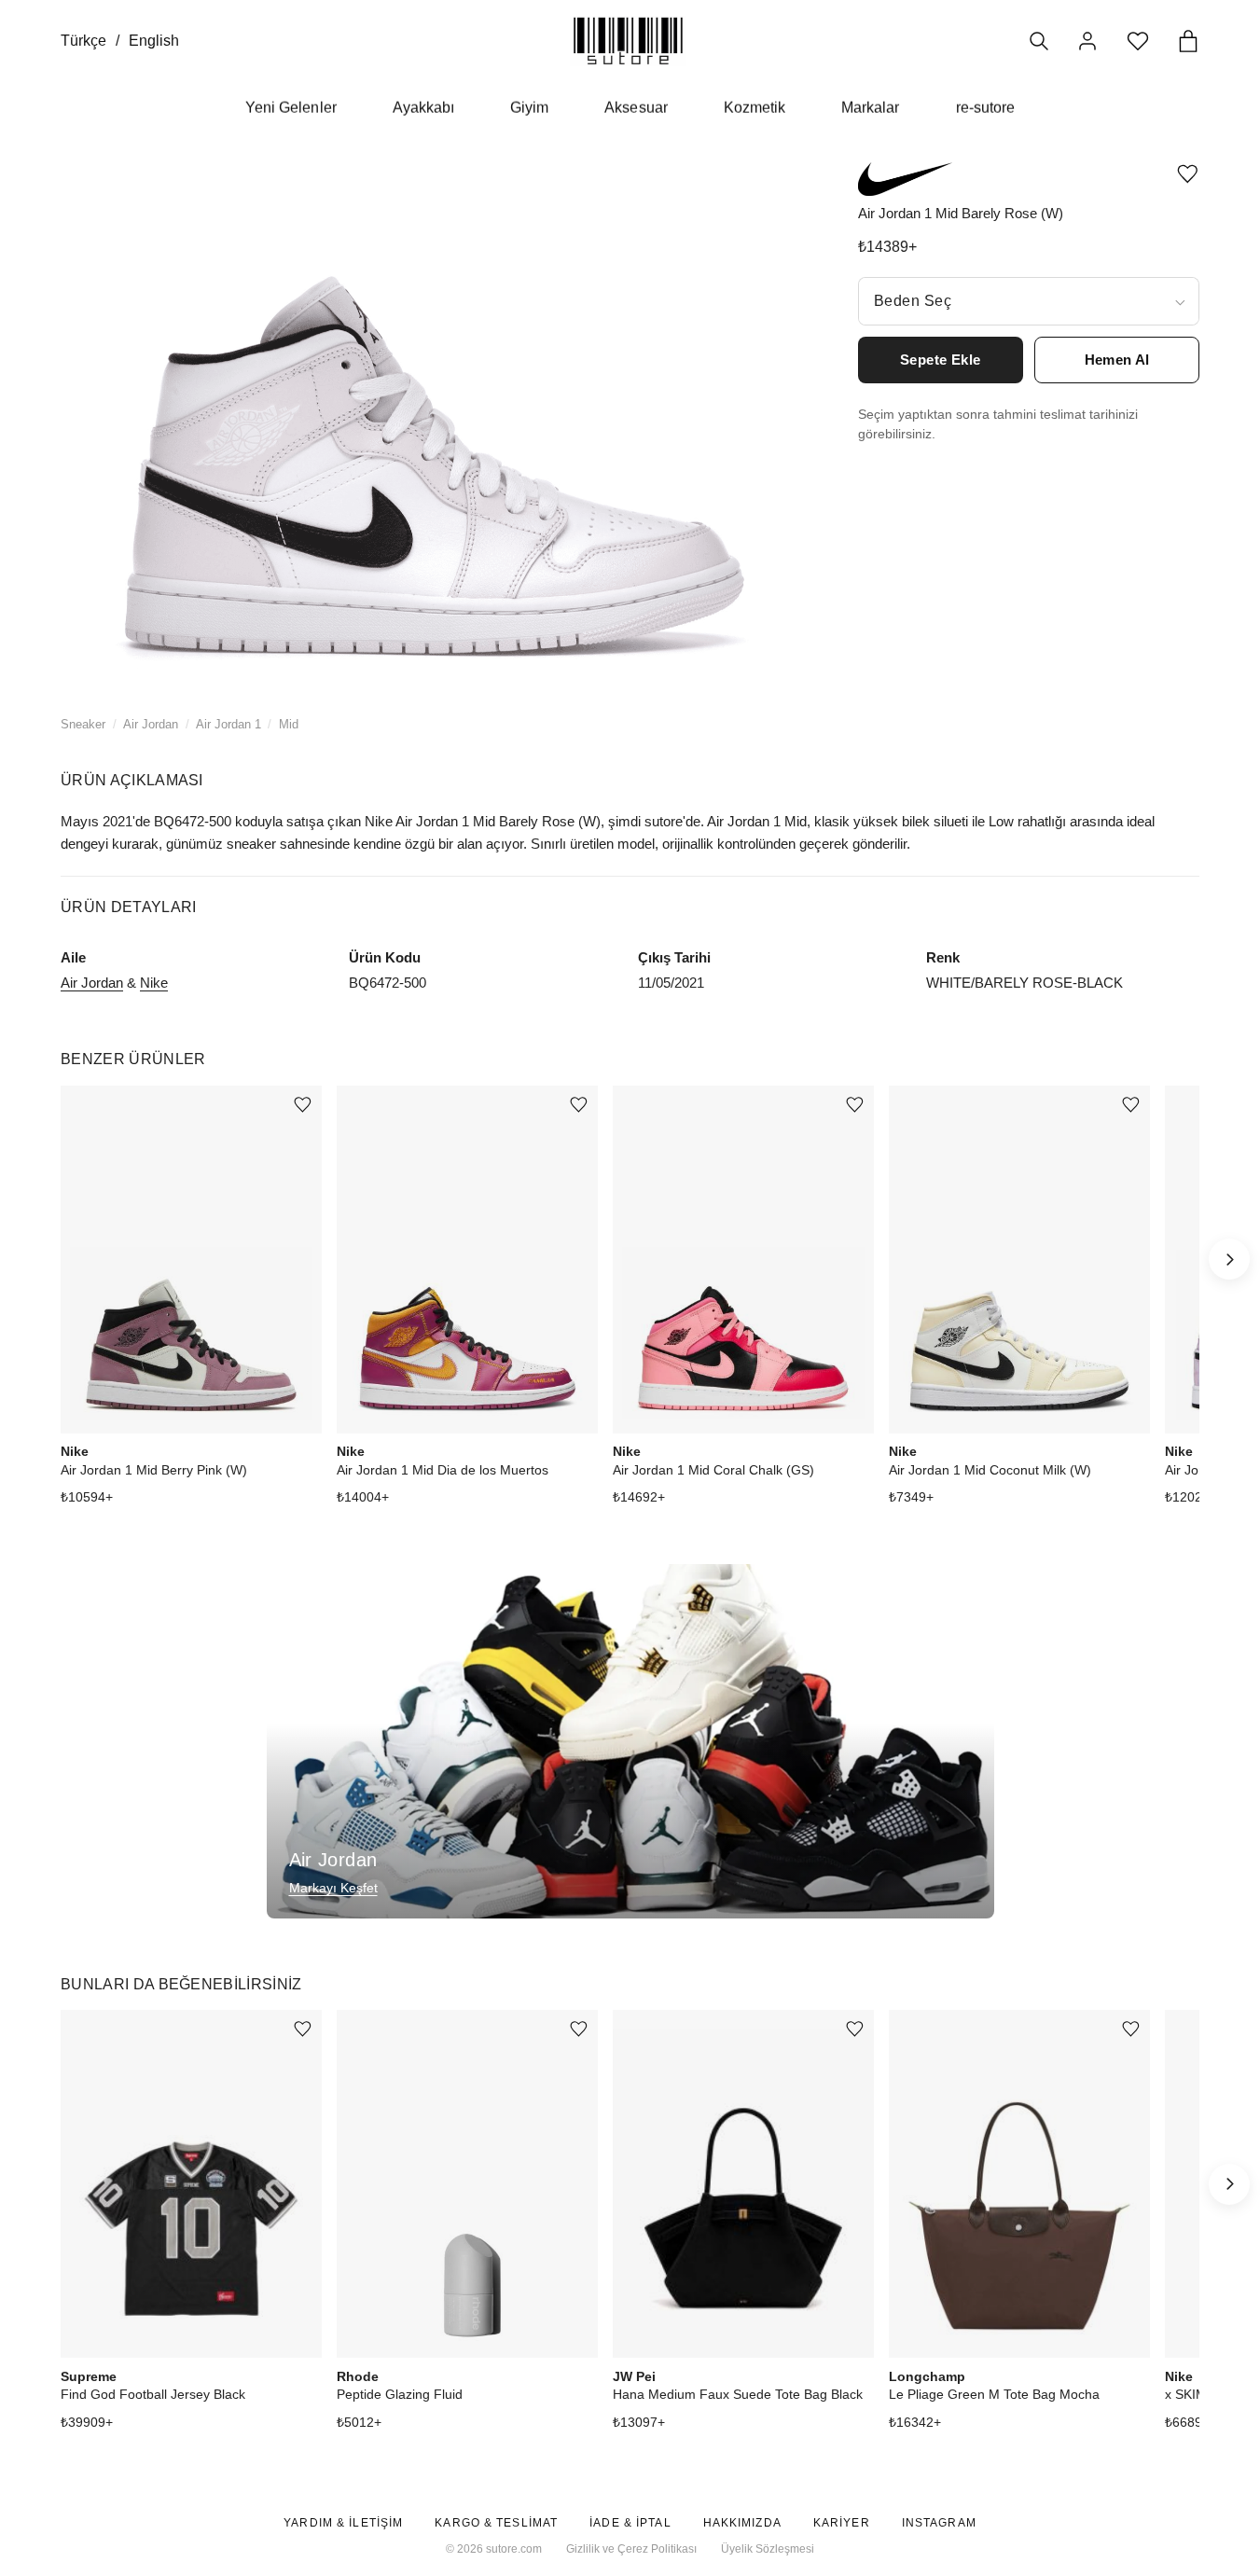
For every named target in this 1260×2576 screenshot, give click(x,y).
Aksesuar (636, 108)
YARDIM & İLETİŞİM (343, 2523)
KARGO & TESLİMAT (496, 2523)
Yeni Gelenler (291, 108)
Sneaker (83, 724)
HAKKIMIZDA (742, 2523)
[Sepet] (1188, 41)
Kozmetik (755, 108)
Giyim (529, 108)
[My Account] (1087, 41)
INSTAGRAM (939, 2523)
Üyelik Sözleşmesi (768, 2549)
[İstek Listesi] (1138, 41)
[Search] (1039, 41)
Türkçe (83, 41)
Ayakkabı (423, 108)
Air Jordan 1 (228, 724)
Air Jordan (151, 724)
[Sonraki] (1229, 1259)
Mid (289, 724)
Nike (154, 983)
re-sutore (985, 108)
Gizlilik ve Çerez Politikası (631, 2549)
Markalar (870, 108)
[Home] (628, 41)
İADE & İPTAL (630, 2523)
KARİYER (842, 2523)
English (154, 41)
